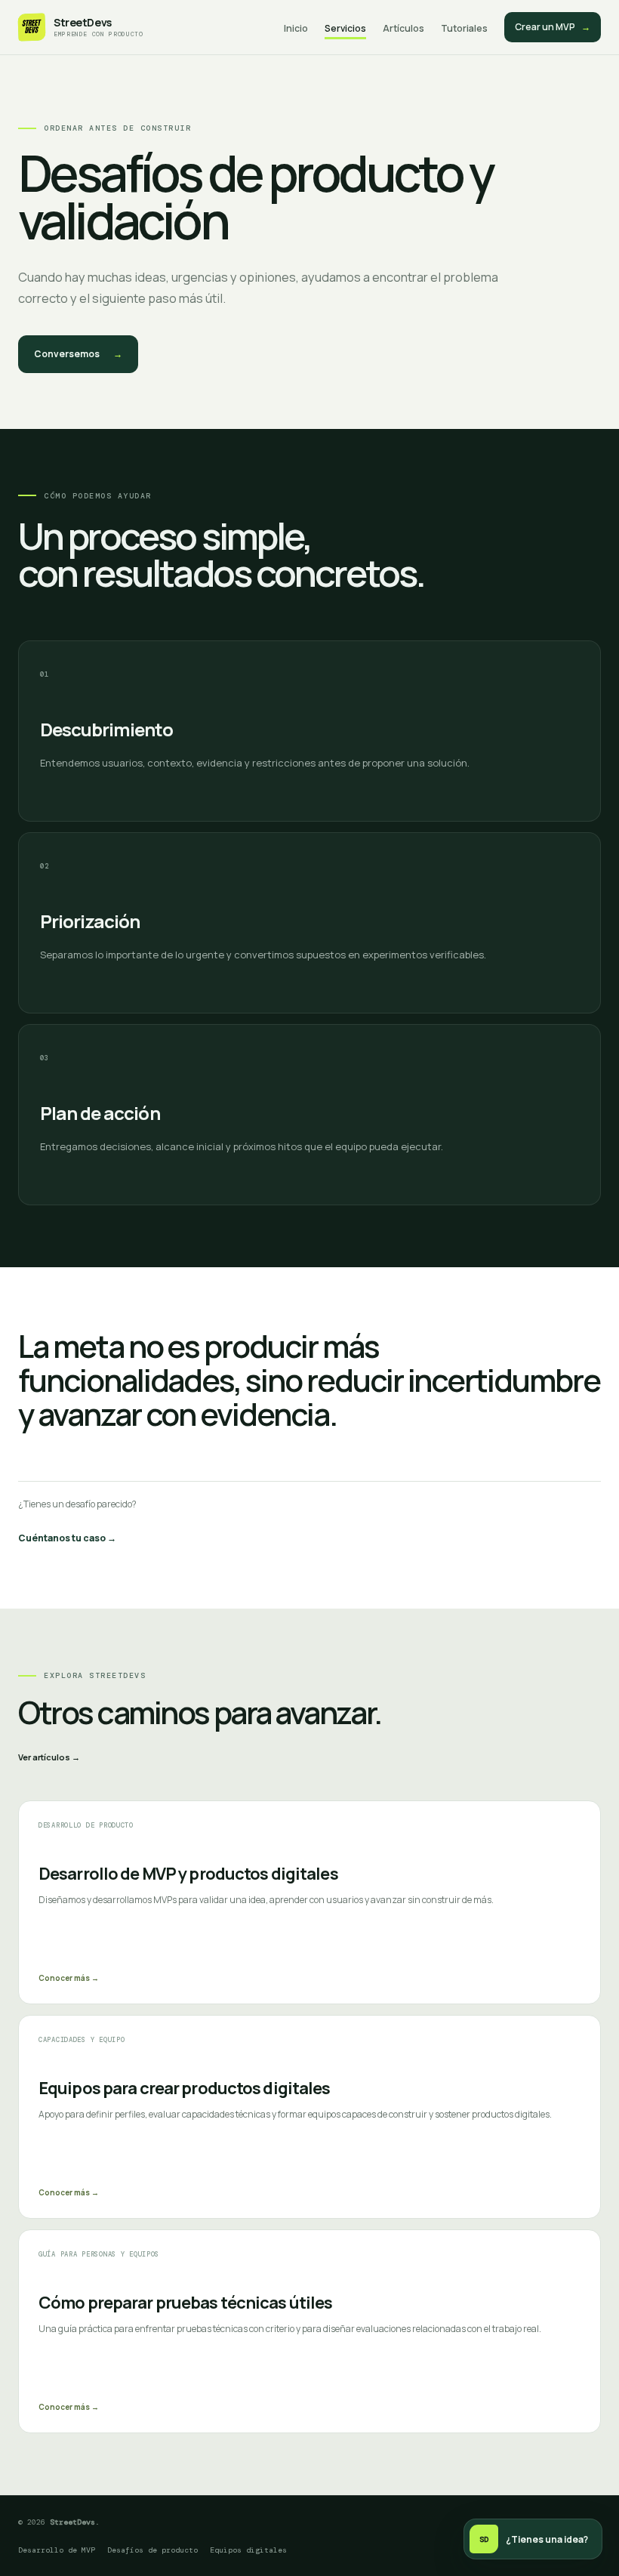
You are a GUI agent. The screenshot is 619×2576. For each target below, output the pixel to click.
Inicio (296, 28)
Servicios (345, 28)
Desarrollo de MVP (57, 2550)
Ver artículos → (49, 1757)
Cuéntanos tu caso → (67, 1538)
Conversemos (78, 354)
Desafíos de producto (152, 2550)
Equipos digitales (248, 2550)
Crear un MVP (553, 27)
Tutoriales (464, 28)
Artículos (403, 28)
